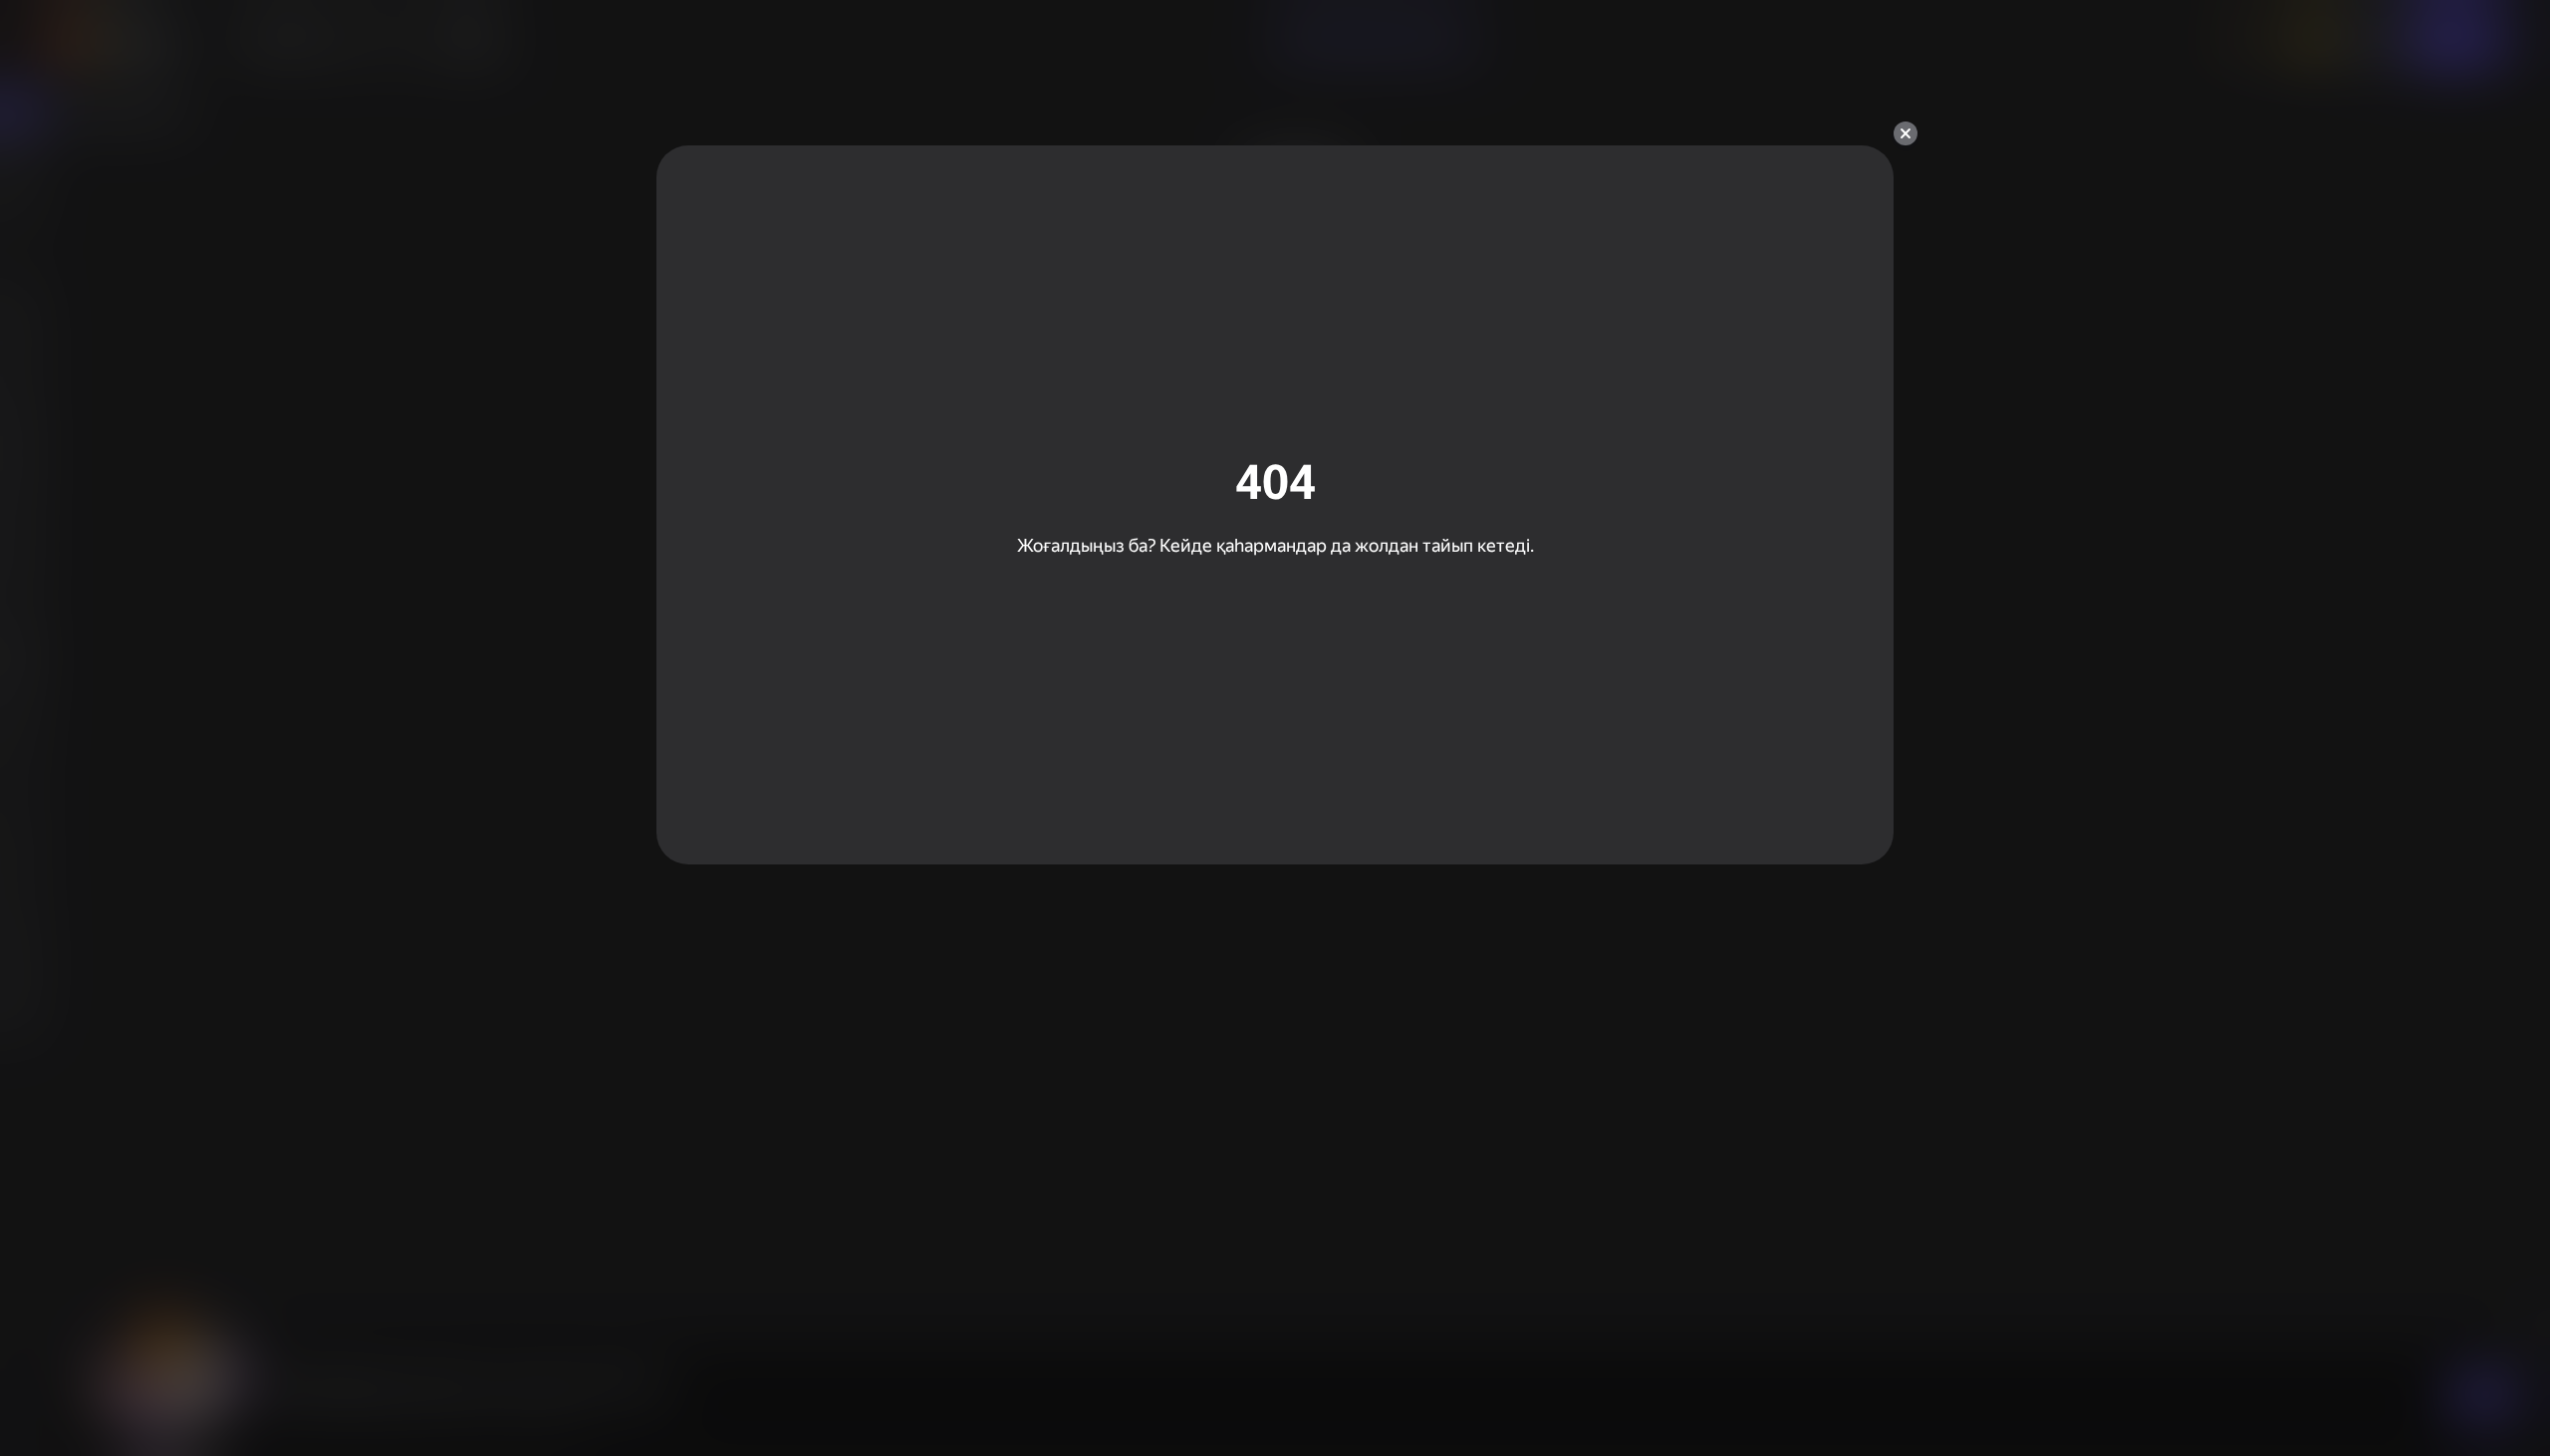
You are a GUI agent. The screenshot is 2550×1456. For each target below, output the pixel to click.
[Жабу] (1906, 133)
